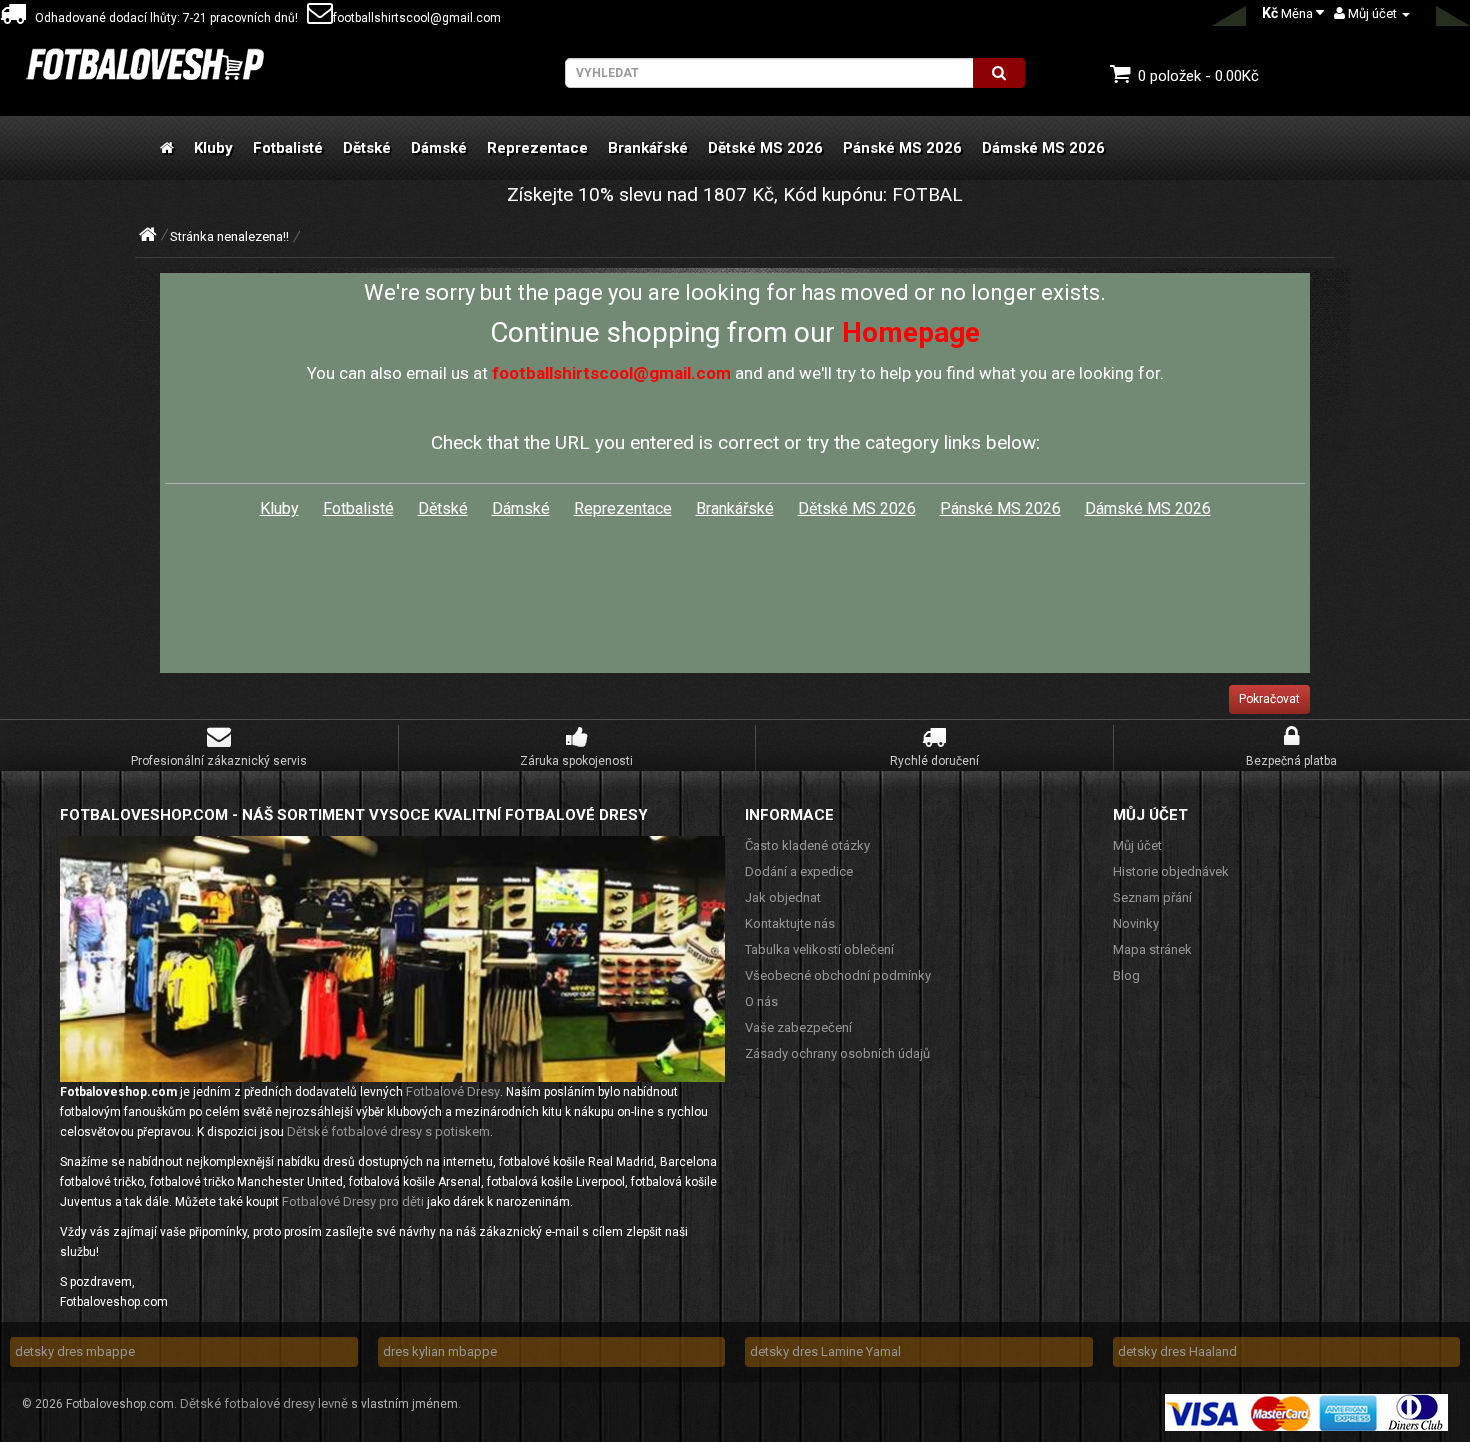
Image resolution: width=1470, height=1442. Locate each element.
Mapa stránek (1152, 949)
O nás (761, 1001)
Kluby (213, 148)
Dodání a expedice (799, 871)
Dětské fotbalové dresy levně (264, 1403)
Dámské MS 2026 (1043, 148)
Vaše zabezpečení (798, 1027)
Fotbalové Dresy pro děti (353, 1201)
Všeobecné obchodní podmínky (838, 975)
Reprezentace (537, 148)
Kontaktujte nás (790, 923)
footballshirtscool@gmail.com (417, 18)
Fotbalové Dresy (453, 1091)
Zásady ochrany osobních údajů (837, 1053)
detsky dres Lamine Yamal (825, 1351)
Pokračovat (1269, 699)
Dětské (367, 148)
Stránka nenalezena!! (229, 236)
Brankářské (648, 148)
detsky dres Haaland (1177, 1351)
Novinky (1136, 923)
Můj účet (1137, 845)
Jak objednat (783, 897)
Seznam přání (1152, 897)
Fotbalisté (288, 148)
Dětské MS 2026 (765, 148)
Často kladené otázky (807, 845)
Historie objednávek (1171, 871)
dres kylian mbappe (440, 1351)
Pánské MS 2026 (902, 148)
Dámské (439, 148)
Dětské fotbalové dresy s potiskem (388, 1131)
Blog (1126, 975)
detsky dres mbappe (75, 1351)
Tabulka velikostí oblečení (819, 949)
